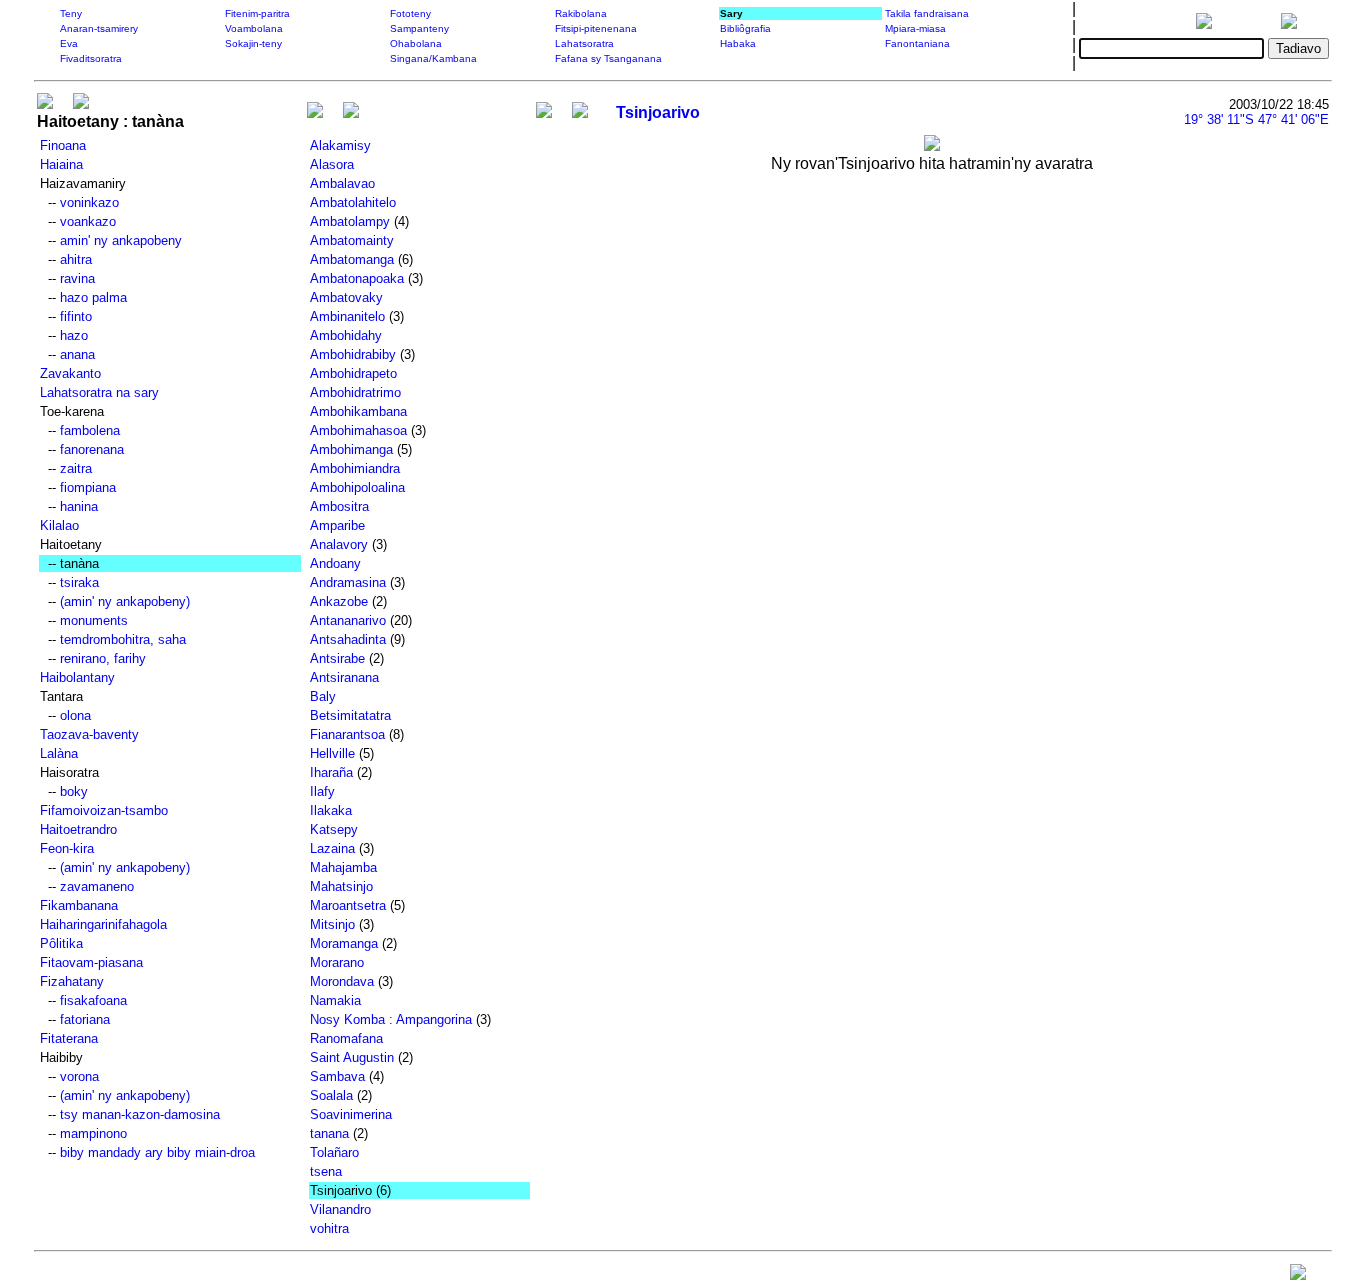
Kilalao (59, 525)
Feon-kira (67, 848)
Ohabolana (416, 43)
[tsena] (315, 112)
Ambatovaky (346, 297)
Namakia (335, 1000)
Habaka (738, 43)
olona (75, 715)
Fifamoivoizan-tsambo (104, 810)
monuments (94, 620)
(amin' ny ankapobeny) (125, 601)
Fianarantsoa (347, 734)
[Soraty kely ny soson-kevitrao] (1298, 1276)
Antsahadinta (348, 639)
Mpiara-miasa (915, 28)
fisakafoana (93, 1000)
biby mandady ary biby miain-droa (157, 1152)
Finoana (63, 145)
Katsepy (334, 829)
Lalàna (59, 753)
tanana (329, 1133)
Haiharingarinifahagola (103, 924)
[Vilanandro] (351, 112)
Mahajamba (343, 867)
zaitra (76, 468)
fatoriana (85, 1019)
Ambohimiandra (355, 468)
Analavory (339, 544)
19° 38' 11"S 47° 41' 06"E (1256, 119)
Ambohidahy (346, 335)
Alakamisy (340, 145)
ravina (77, 278)
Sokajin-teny (253, 43)
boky (74, 791)
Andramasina (348, 582)
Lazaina (332, 848)
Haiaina (61, 164)
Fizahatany (72, 981)
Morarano (337, 962)
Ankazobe (339, 601)
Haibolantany (77, 677)
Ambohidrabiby (353, 354)
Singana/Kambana (433, 58)
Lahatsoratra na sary (99, 392)
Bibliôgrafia (745, 28)
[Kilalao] (45, 103)
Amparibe (337, 525)
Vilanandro (340, 1209)
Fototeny (410, 13)
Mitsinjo (332, 924)
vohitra (329, 1228)
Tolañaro (334, 1152)
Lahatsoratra (584, 43)
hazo (74, 335)
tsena (326, 1171)
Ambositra (339, 506)
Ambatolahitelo (353, 202)
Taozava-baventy (89, 734)
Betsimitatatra (350, 715)
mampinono (93, 1133)
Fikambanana (79, 905)
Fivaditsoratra (91, 58)
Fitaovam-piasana (91, 962)
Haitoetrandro (78, 829)
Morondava (342, 981)
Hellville (332, 753)
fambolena (90, 430)
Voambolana (254, 28)
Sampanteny (419, 28)
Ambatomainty (352, 240)
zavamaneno (97, 886)
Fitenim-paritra (257, 13)
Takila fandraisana (927, 13)
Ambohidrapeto (353, 373)
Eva (69, 43)
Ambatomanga (352, 259)
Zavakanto (70, 373)
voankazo (88, 221)
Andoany (335, 563)
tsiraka (79, 582)
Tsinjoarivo (658, 112)
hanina (79, 506)
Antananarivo (348, 620)
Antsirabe (337, 658)
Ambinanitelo (347, 316)
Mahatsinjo (341, 886)
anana (77, 354)
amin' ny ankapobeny (121, 240)
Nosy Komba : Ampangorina (391, 1019)
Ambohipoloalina (357, 487)
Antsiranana (344, 677)
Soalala (331, 1095)
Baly (323, 696)
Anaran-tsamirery (99, 28)
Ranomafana (346, 1038)
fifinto (76, 316)
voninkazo (89, 202)
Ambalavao (342, 183)
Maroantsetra (348, 905)
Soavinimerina (351, 1114)
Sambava (337, 1076)
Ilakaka (331, 810)
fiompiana (88, 487)
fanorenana (92, 449)
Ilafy (322, 791)
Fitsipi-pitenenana (596, 28)
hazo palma (93, 297)
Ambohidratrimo (355, 392)
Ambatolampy (350, 221)
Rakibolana (581, 13)
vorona (79, 1076)
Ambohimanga (351, 449)
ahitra (76, 259)
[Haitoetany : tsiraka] (81, 103)
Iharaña (331, 772)
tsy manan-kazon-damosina (140, 1114)
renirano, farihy (103, 658)
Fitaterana (69, 1038)
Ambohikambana (358, 411)
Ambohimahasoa (358, 430)
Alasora (332, 164)
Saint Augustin (352, 1057)
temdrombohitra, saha (123, 639)
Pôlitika (61, 943)
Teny (71, 13)
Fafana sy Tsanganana (608, 58)
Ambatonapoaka (357, 278)
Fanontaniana (917, 43)
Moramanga (344, 943)
